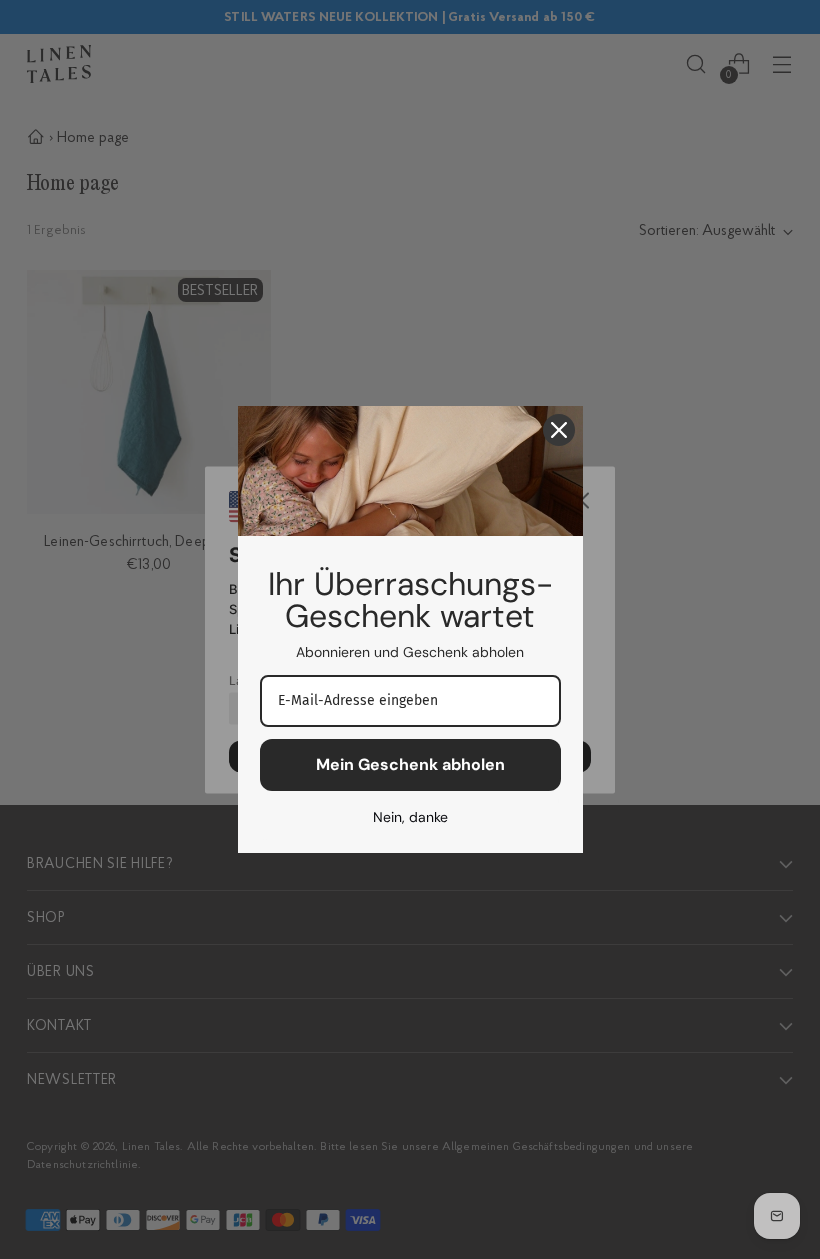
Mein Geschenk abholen (410, 764)
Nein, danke (410, 817)
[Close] (559, 430)
